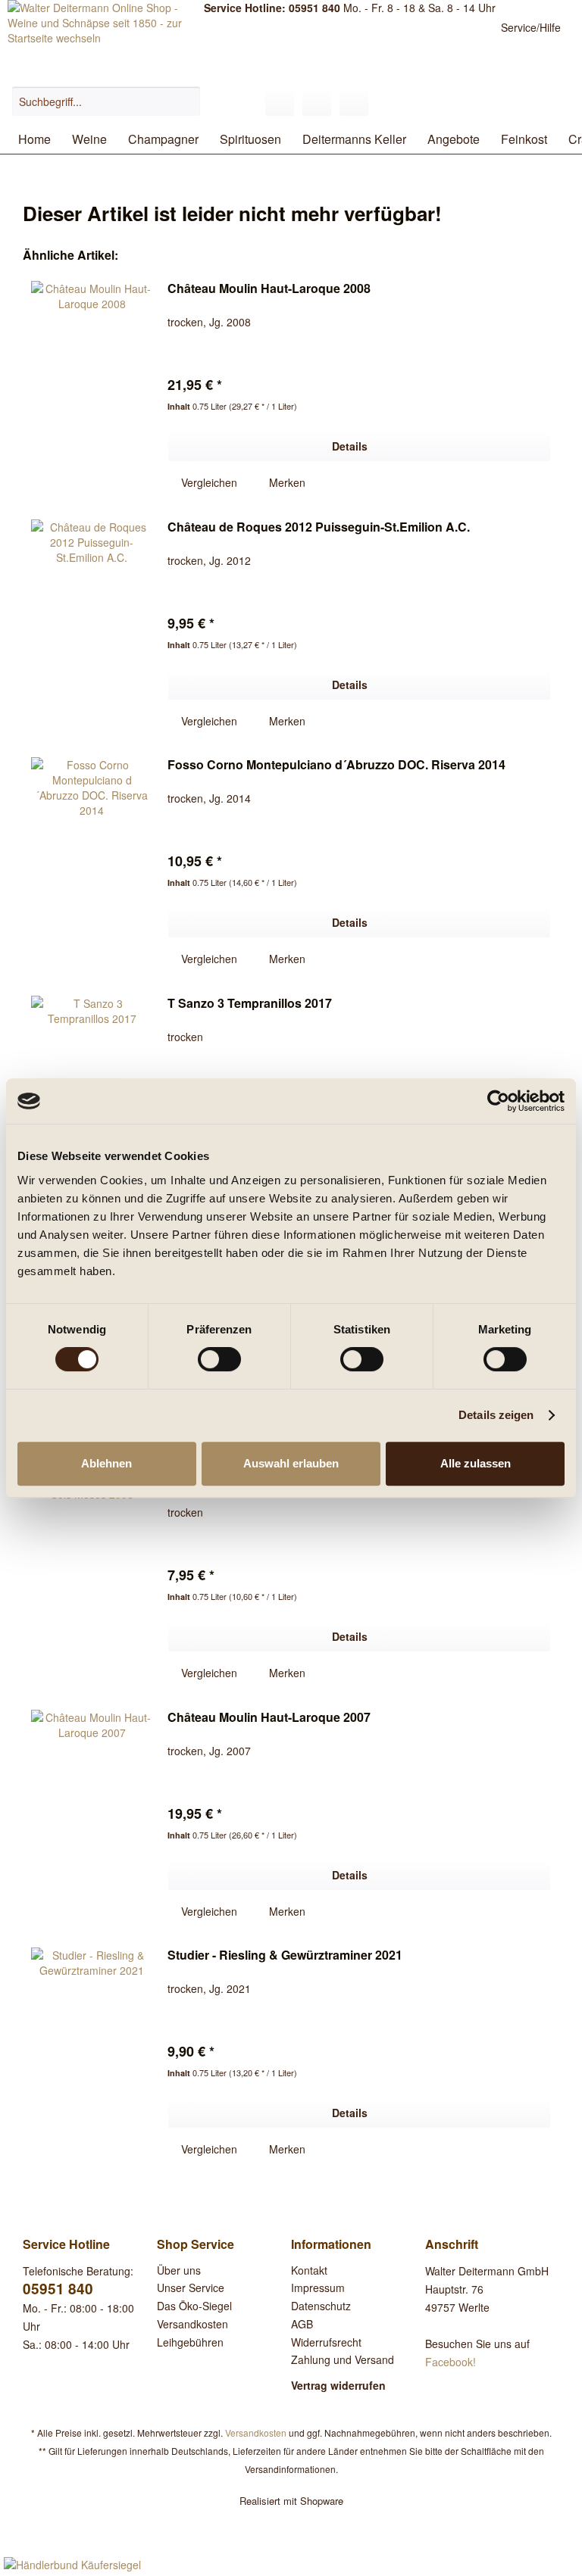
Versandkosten (192, 2324)
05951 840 (58, 2289)
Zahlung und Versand (343, 2359)
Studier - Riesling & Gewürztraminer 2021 (285, 1955)
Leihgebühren (190, 2342)
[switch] (219, 1359)
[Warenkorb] (354, 101)
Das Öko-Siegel (194, 2306)
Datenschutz (321, 2306)
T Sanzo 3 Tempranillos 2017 (250, 1004)
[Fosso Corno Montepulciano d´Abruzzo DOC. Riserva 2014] (92, 862)
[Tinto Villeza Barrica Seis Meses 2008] (92, 1576)
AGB (302, 2324)
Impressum (318, 2288)
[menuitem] (106, 109)
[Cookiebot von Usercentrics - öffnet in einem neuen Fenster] (498, 1101)
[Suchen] (187, 101)
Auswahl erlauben (291, 1463)
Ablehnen (106, 1463)
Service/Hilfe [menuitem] (531, 27)
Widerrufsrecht (326, 2342)
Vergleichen (208, 482)
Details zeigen (496, 1415)
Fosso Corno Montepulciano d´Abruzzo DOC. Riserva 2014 (336, 765)
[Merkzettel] (280, 101)
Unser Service (191, 2288)
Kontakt (309, 2270)
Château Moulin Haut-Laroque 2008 (269, 289)
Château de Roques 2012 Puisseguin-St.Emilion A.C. (319, 527)
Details (350, 446)
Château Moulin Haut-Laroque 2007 (269, 1718)
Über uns (179, 2270)
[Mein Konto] (317, 101)
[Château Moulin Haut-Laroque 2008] (92, 386)
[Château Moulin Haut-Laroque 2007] (92, 1815)
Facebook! (451, 2362)
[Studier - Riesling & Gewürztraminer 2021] (92, 2053)
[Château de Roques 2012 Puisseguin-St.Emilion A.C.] (92, 625)
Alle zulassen (476, 1463)
